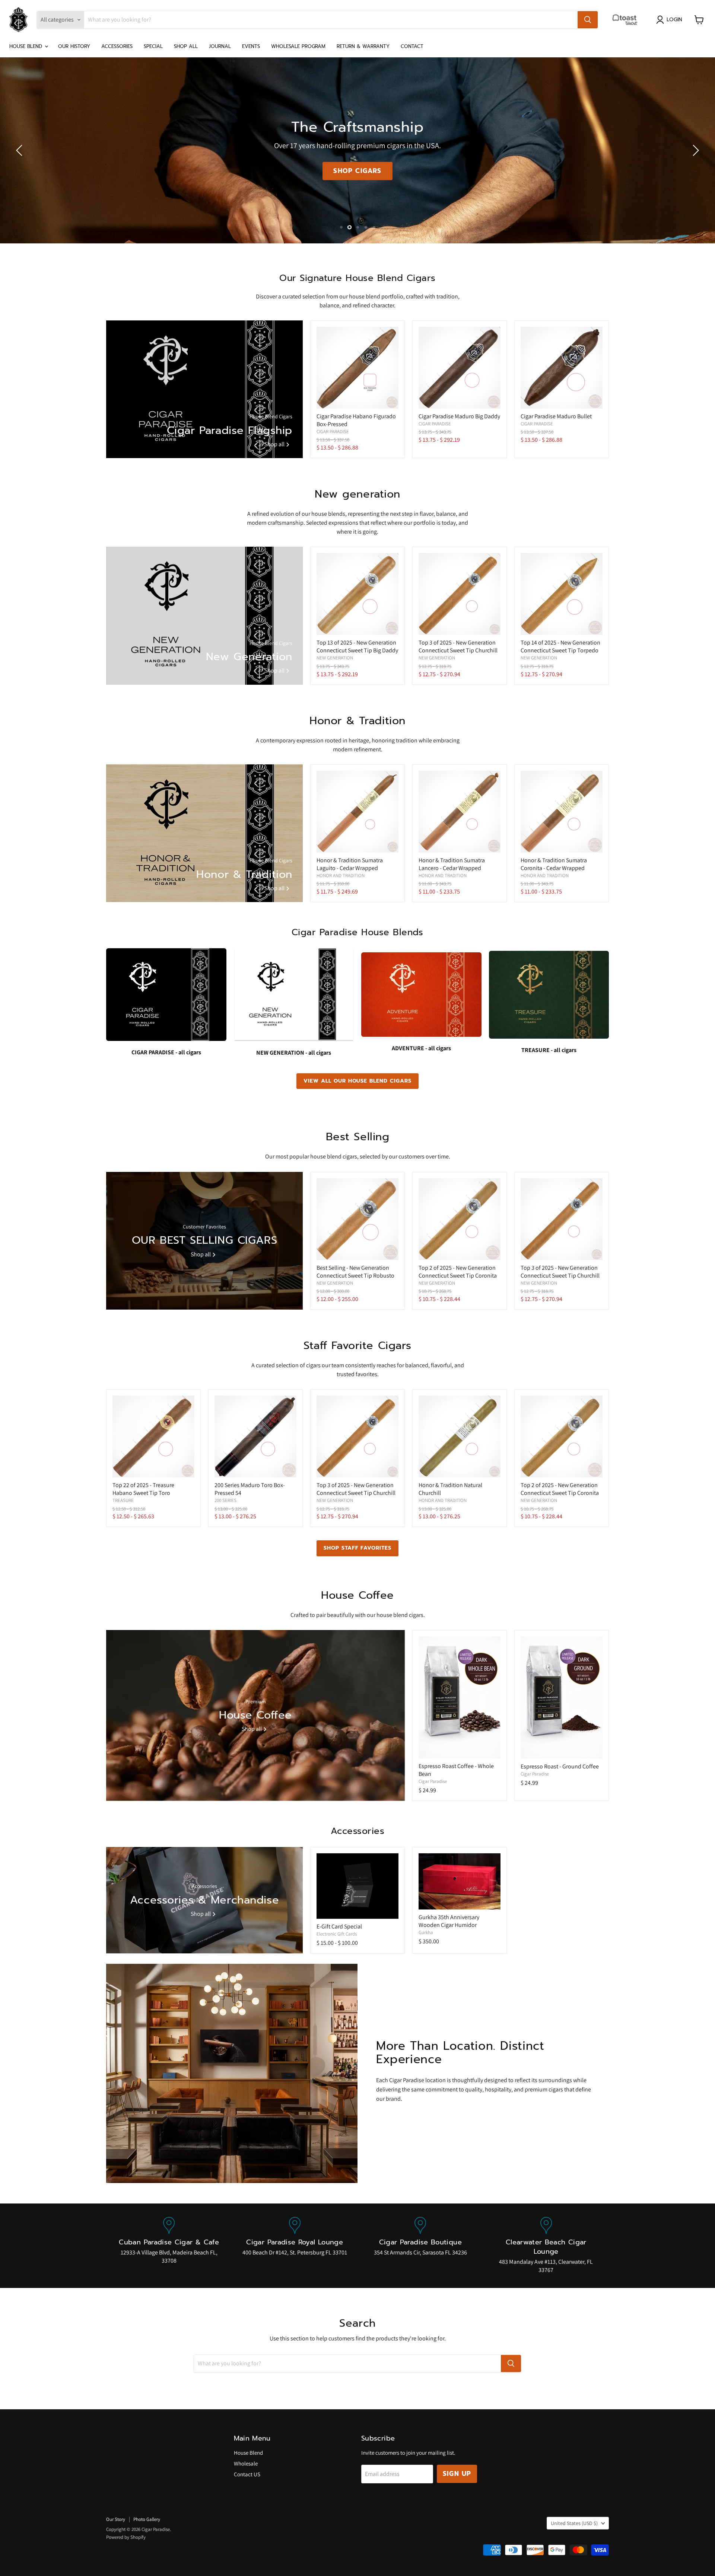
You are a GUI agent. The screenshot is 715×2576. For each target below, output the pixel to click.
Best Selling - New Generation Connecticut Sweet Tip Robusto (355, 1272)
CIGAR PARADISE (333, 432)
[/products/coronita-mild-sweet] (460, 1219)
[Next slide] (695, 150)
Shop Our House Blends (357, 171)
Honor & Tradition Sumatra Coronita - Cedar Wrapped (554, 864)
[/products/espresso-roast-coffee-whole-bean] (460, 1697)
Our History (74, 46)
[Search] (588, 20)
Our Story (116, 2519)
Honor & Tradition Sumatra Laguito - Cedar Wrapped (350, 864)
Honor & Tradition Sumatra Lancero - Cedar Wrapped (452, 864)
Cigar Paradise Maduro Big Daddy (459, 416)
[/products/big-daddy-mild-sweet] (357, 594)
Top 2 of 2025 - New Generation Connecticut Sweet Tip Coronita (458, 1272)
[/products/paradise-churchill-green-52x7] (460, 1436)
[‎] (627, 20)
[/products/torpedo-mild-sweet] (562, 594)
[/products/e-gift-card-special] (357, 1886)
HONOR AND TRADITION (341, 875)
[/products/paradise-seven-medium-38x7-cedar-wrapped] (357, 812)
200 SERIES (225, 1500)
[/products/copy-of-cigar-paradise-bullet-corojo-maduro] (562, 368)
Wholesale (246, 2463)
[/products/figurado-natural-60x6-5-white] (357, 368)
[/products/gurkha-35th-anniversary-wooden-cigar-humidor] (460, 1881)
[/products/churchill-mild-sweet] (460, 594)
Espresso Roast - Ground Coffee (560, 1766)
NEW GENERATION (335, 658)
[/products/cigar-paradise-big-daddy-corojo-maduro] (460, 368)
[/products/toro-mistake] (153, 1436)
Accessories (117, 46)
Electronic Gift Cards (337, 1934)
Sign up (457, 2474)
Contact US (247, 2474)
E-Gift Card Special (339, 1926)
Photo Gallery (147, 2519)
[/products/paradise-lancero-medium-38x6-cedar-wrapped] (460, 812)
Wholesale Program (298, 46)
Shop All (186, 46)
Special (153, 46)
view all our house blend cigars (357, 1081)
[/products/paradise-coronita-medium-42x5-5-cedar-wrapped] (562, 812)
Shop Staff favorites (358, 1548)
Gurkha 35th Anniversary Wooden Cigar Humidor (449, 1921)
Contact (412, 46)
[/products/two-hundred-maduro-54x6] (255, 1436)
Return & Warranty (363, 46)
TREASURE (123, 1500)
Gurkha (426, 1932)
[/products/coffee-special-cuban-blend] (562, 1698)
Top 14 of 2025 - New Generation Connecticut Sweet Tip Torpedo (560, 646)
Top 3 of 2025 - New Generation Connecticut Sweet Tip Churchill (458, 646)
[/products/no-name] (357, 1219)
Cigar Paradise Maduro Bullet (556, 416)
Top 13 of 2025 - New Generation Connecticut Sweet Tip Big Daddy (357, 646)
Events (251, 46)
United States (574, 2523)
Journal (220, 46)
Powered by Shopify (126, 2537)
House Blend (27, 46)
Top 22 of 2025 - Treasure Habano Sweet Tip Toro (143, 1489)
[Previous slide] (20, 150)
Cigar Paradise (433, 1781)
